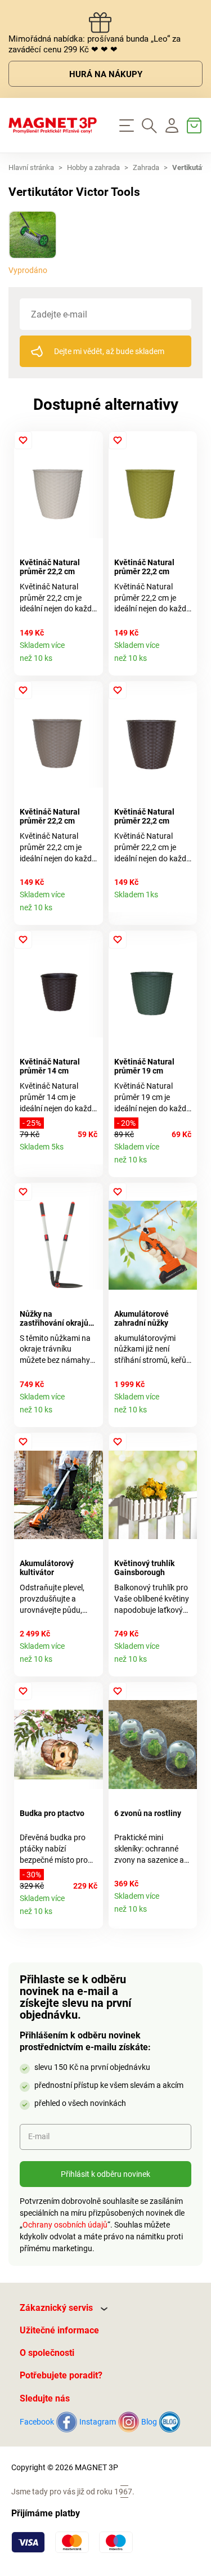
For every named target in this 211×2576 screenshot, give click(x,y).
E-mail (39, 2136)
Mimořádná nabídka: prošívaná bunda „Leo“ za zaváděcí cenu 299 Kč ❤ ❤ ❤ (95, 44)
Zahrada (146, 167)
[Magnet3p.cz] (53, 126)
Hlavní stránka (31, 167)
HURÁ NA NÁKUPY (106, 74)
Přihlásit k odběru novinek (105, 2174)
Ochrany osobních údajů (65, 2225)
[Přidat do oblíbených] (23, 440)
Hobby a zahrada (93, 167)
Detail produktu (90, 663)
